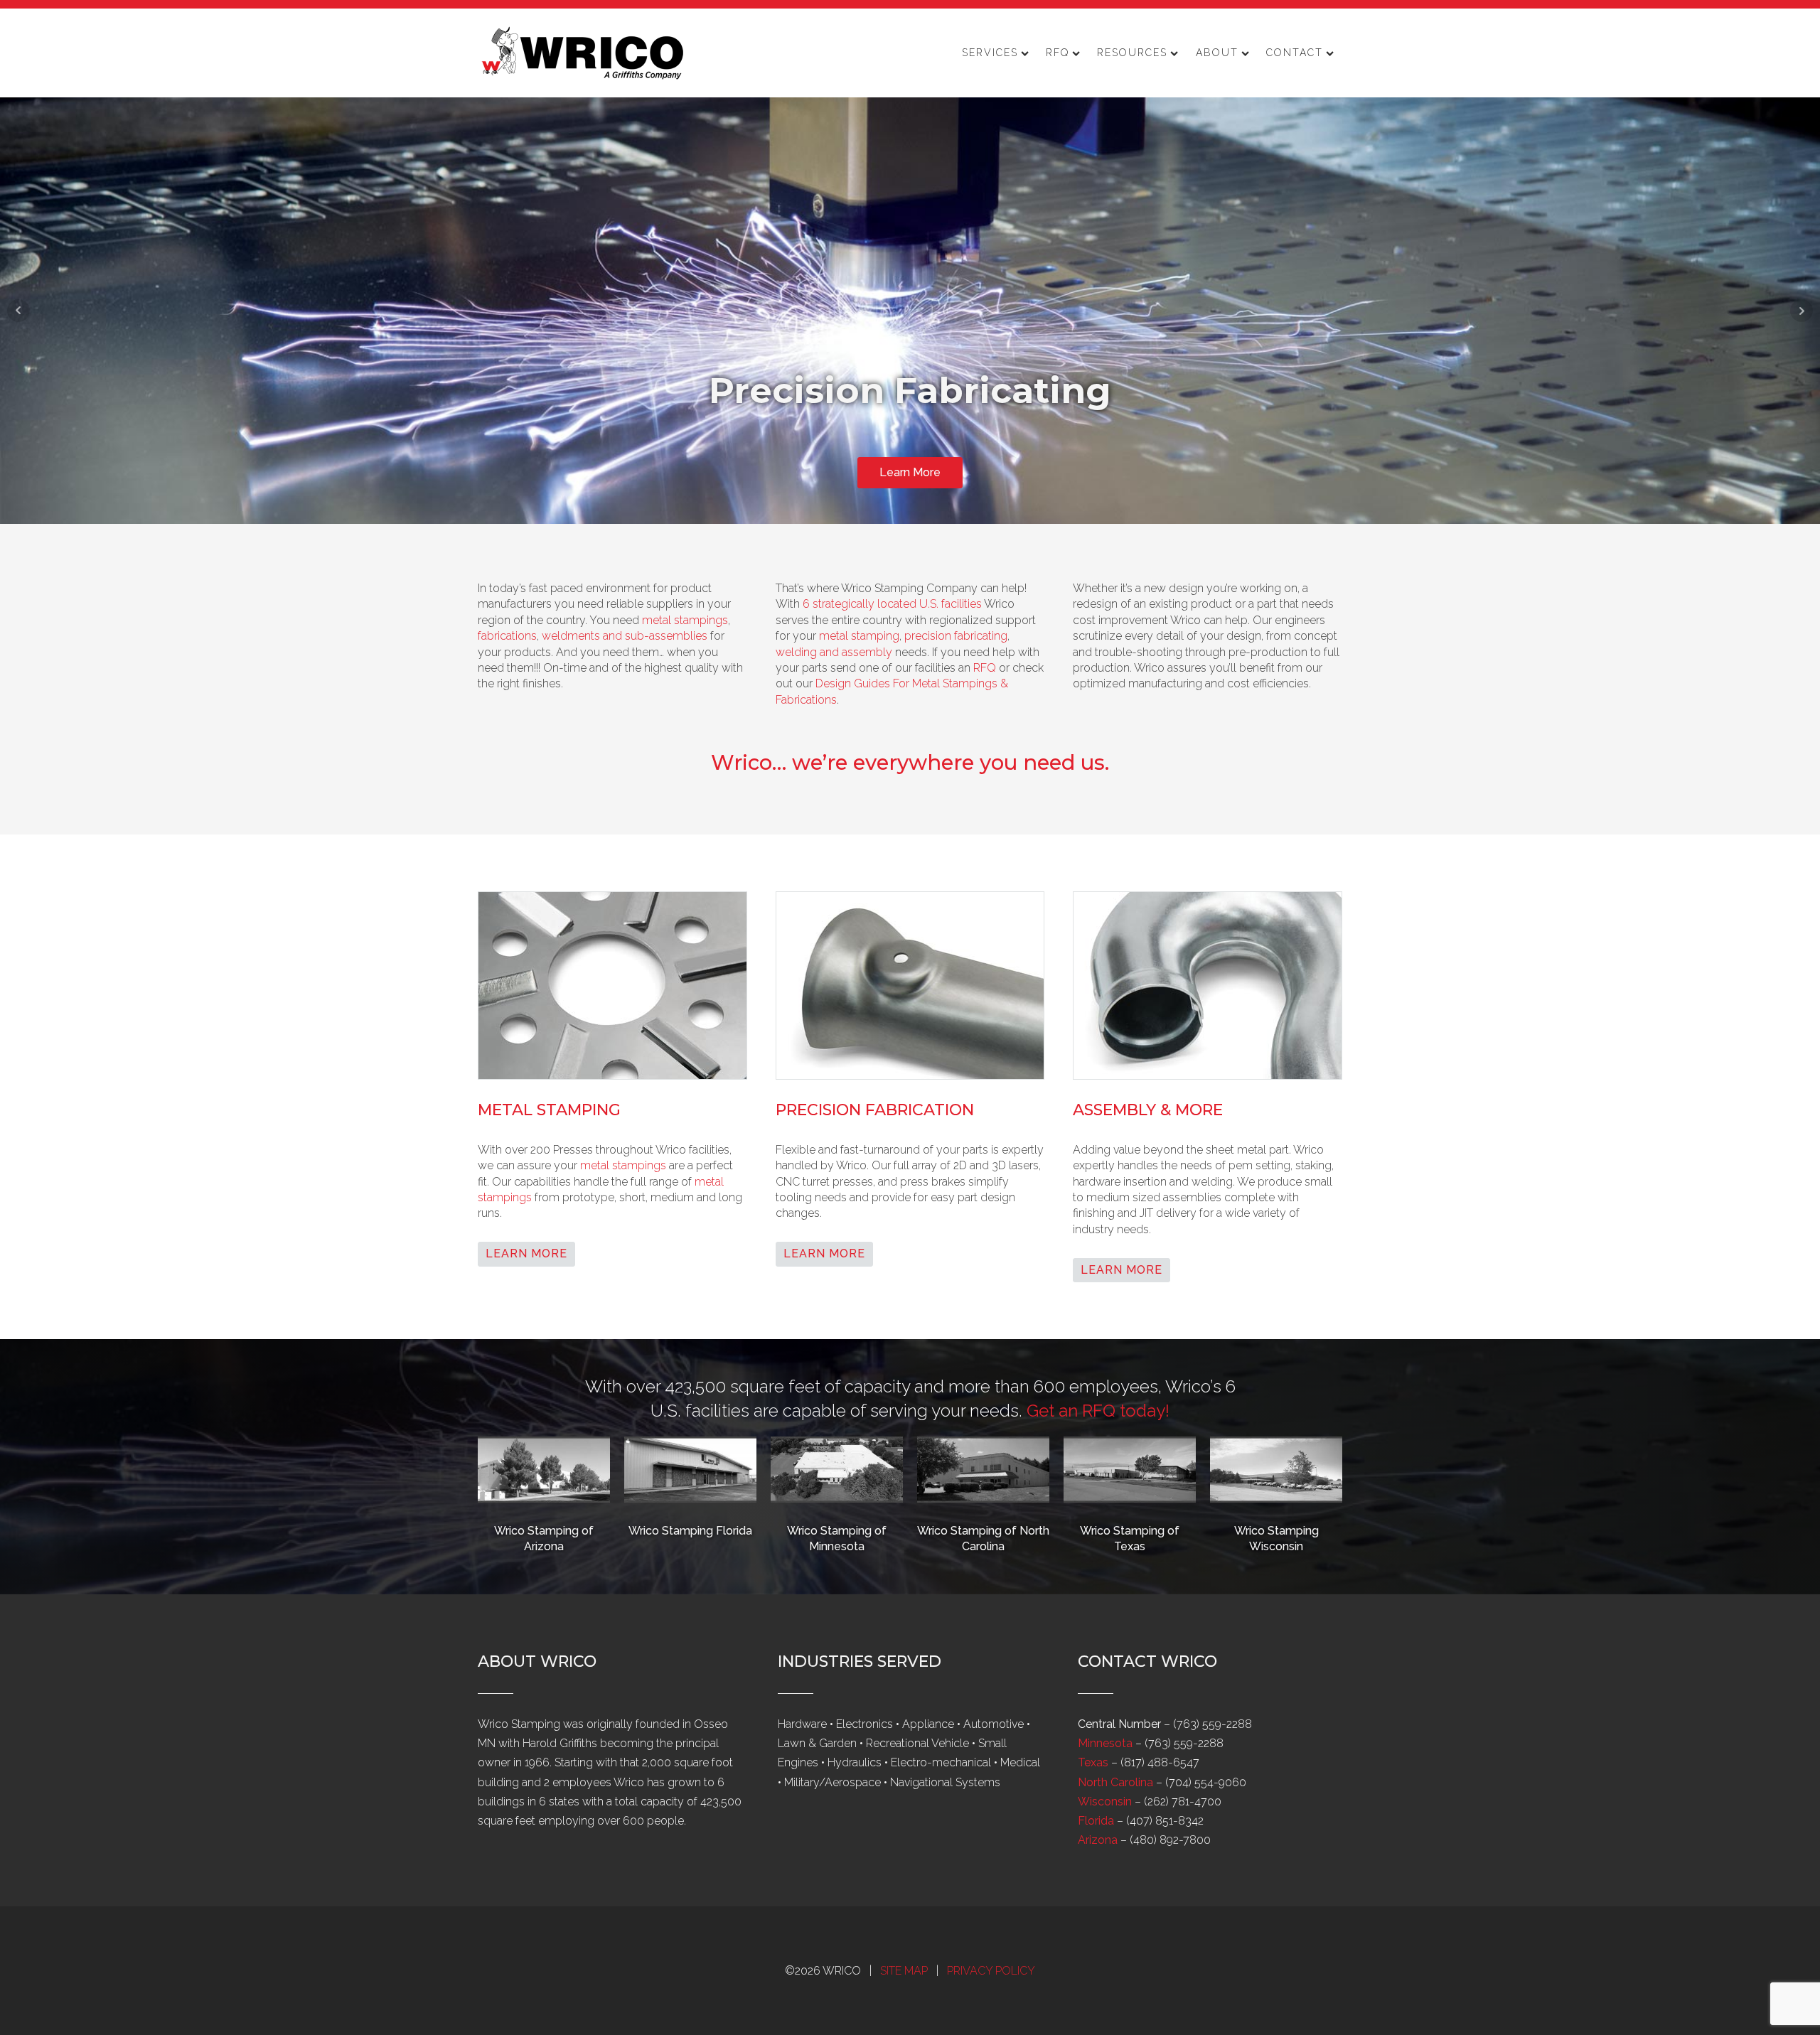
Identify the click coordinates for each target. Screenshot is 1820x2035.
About (1217, 53)
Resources (1132, 53)
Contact (1295, 53)
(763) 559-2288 (1213, 1724)
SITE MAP (904, 1971)
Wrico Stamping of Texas (1130, 1539)
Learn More (910, 472)
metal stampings (685, 620)
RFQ (1058, 53)
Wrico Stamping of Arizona (544, 1539)
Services (990, 53)
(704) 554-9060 (1206, 1782)
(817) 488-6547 (1160, 1762)
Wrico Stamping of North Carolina (983, 1539)
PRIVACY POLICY (991, 1971)
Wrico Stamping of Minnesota (837, 1539)
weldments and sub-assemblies (625, 636)
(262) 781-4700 (1183, 1802)
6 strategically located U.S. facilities (892, 604)
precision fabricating (956, 636)
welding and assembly (834, 652)
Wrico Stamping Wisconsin (1276, 1539)
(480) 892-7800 (1170, 1840)
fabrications (507, 636)
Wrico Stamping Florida (690, 1531)
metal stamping (859, 636)
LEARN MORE (526, 1253)
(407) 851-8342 (1165, 1821)
